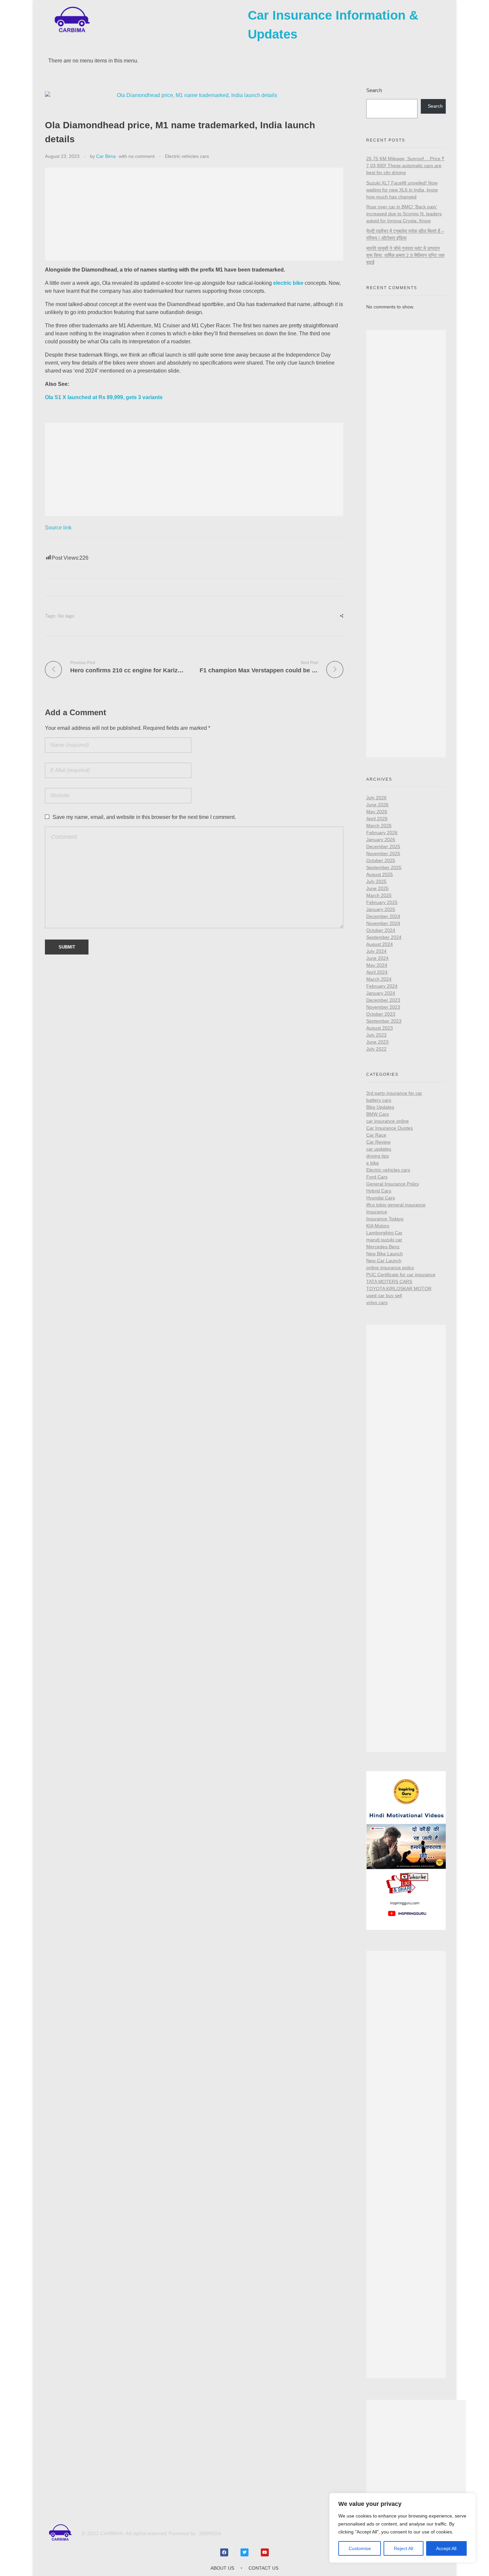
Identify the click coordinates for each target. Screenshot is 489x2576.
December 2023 (383, 1000)
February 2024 (382, 986)
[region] (403, 2528)
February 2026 (382, 833)
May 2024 (377, 965)
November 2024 (383, 923)
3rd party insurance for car (394, 1093)
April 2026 (377, 819)
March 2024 (379, 979)
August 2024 (380, 944)
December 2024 (383, 916)
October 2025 (381, 860)
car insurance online (388, 1121)
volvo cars (377, 1302)
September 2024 (384, 937)
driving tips (378, 1156)
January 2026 (381, 840)
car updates (379, 1149)
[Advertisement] (196, 215)
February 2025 (382, 902)
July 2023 (376, 1035)
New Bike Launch (385, 1254)
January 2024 (381, 993)
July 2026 (376, 798)
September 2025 (384, 867)
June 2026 (377, 805)
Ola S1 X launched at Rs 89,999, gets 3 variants (104, 397)
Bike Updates (380, 1107)
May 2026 (377, 812)
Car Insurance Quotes (390, 1128)
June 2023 (377, 1042)
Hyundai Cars (381, 1198)
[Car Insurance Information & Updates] (72, 20)
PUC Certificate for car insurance (401, 1275)
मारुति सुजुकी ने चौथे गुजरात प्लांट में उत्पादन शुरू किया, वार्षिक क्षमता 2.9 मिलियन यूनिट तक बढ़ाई (405, 255)
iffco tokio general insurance (396, 1205)
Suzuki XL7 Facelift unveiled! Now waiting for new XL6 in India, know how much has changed (402, 190)
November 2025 (383, 853)
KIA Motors (378, 1226)
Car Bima (106, 156)
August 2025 (380, 874)
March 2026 (379, 826)
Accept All (446, 2548)
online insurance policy (390, 1268)
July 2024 (376, 951)
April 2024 (377, 972)
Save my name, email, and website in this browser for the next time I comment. (144, 817)
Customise (360, 2548)
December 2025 (383, 846)
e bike (373, 1163)
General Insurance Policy (393, 1184)
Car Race (376, 1135)
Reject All (404, 2548)
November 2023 (383, 1007)
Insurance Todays (385, 1219)
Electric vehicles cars (187, 156)
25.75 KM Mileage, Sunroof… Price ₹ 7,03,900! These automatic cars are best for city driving (405, 166)
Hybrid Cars (379, 1191)
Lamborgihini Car (384, 1233)
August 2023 (380, 1028)
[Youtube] (265, 2552)
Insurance (377, 1212)
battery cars (379, 1100)
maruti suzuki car (384, 1240)
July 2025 (376, 881)
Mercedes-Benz (383, 1247)
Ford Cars (377, 1177)
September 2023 (384, 1021)
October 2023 (381, 1014)
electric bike (288, 283)
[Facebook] (224, 2552)
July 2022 (376, 1049)
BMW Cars (378, 1114)
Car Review (378, 1142)
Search (374, 90)
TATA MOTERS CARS (389, 1282)
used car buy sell (384, 1295)
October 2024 (381, 930)
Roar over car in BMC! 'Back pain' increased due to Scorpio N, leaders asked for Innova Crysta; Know (404, 214)
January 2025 (381, 909)
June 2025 (377, 888)
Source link (58, 528)
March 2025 (379, 895)
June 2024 (377, 958)
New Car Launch (384, 1261)
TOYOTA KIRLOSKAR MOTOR (399, 1288)
